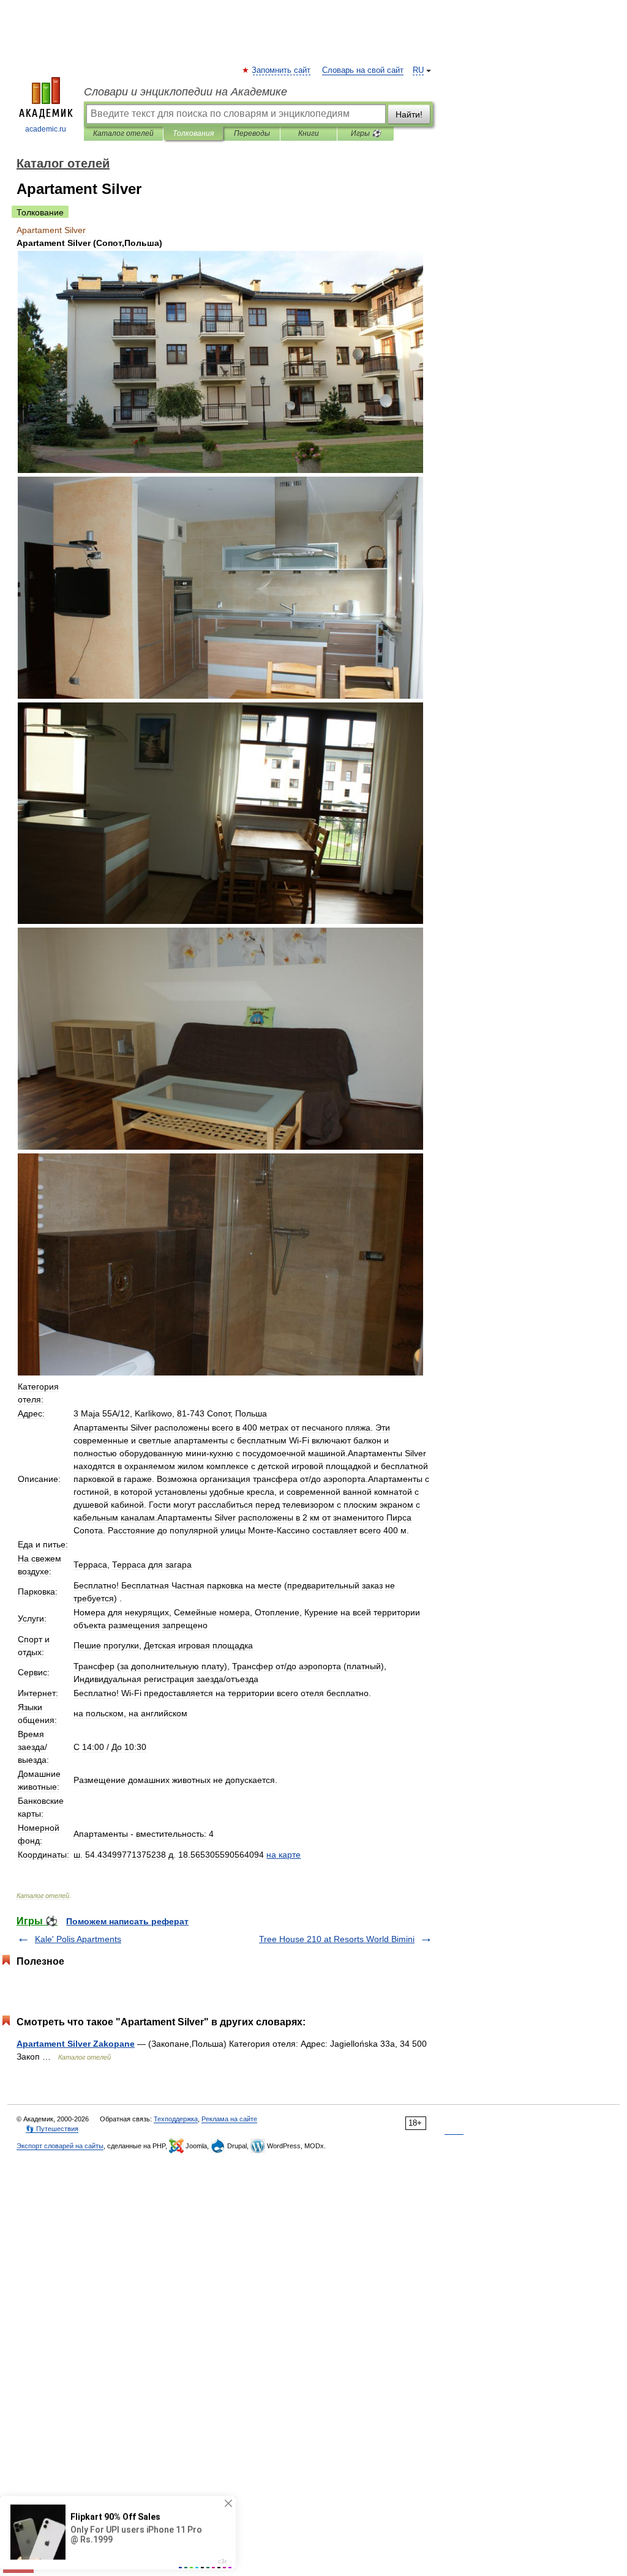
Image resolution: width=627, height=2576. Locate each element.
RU (418, 70)
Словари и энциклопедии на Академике (186, 92)
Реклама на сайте (229, 2119)
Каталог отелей (123, 133)
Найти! (409, 114)
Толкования (193, 133)
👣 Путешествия (52, 2129)
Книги (309, 133)
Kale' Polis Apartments (78, 1939)
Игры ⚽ (366, 133)
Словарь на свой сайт (363, 70)
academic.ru (46, 129)
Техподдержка (176, 2119)
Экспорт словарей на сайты (60, 2146)
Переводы (252, 133)
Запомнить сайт (282, 70)
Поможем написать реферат (127, 1921)
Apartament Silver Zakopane (76, 2044)
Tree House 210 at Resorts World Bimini (337, 1939)
